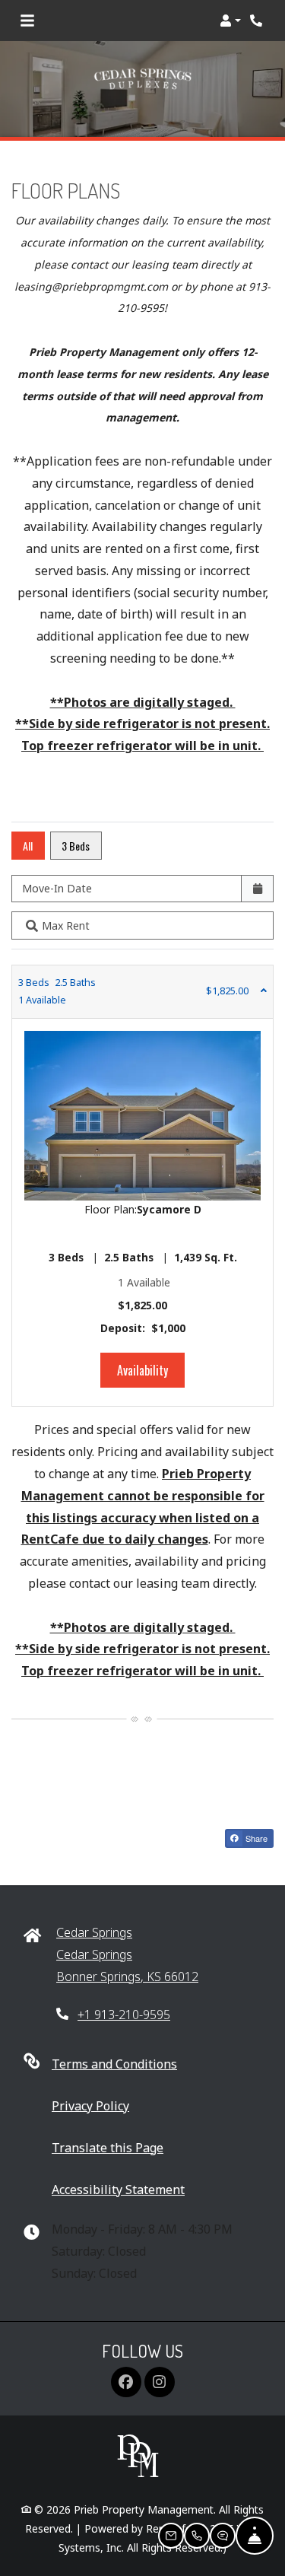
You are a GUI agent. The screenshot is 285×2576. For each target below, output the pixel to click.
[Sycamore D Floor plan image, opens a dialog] (142, 1116)
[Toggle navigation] (27, 21)
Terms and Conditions (114, 2064)
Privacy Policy (90, 2105)
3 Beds (76, 846)
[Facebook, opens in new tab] (126, 2382)
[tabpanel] (142, 1186)
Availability (151, 1370)
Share (255, 1838)
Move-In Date (57, 888)
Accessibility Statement (118, 2189)
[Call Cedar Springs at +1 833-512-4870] (258, 21)
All (28, 846)
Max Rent (66, 925)
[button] (230, 21)
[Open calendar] (257, 889)
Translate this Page (108, 2147)
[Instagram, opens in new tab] (160, 2382)
